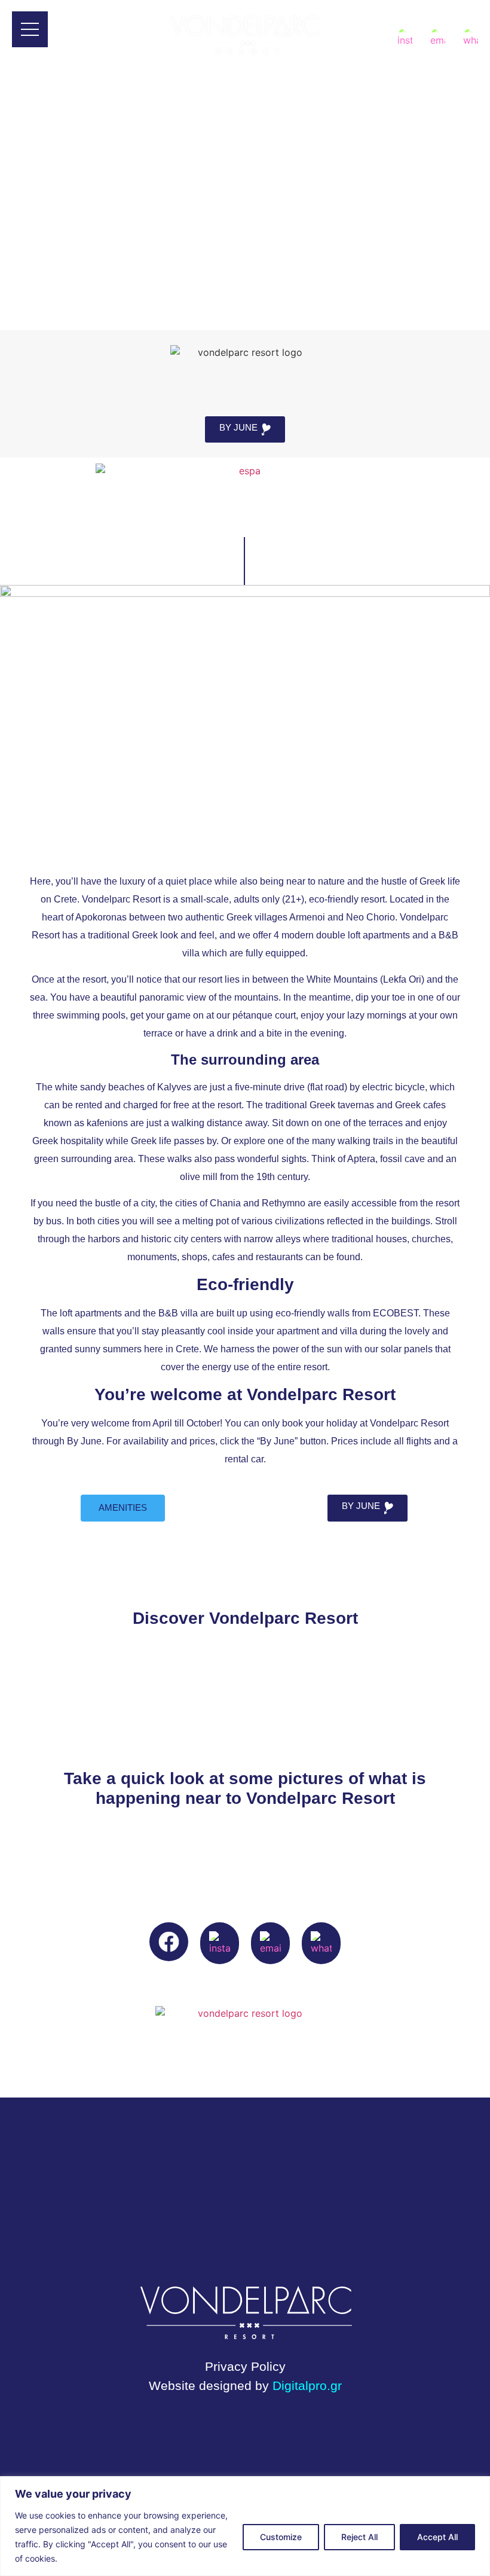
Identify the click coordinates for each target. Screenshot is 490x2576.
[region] (245, 2526)
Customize (281, 2537)
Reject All (359, 2537)
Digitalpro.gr (307, 2386)
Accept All (437, 2537)
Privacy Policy (245, 2367)
